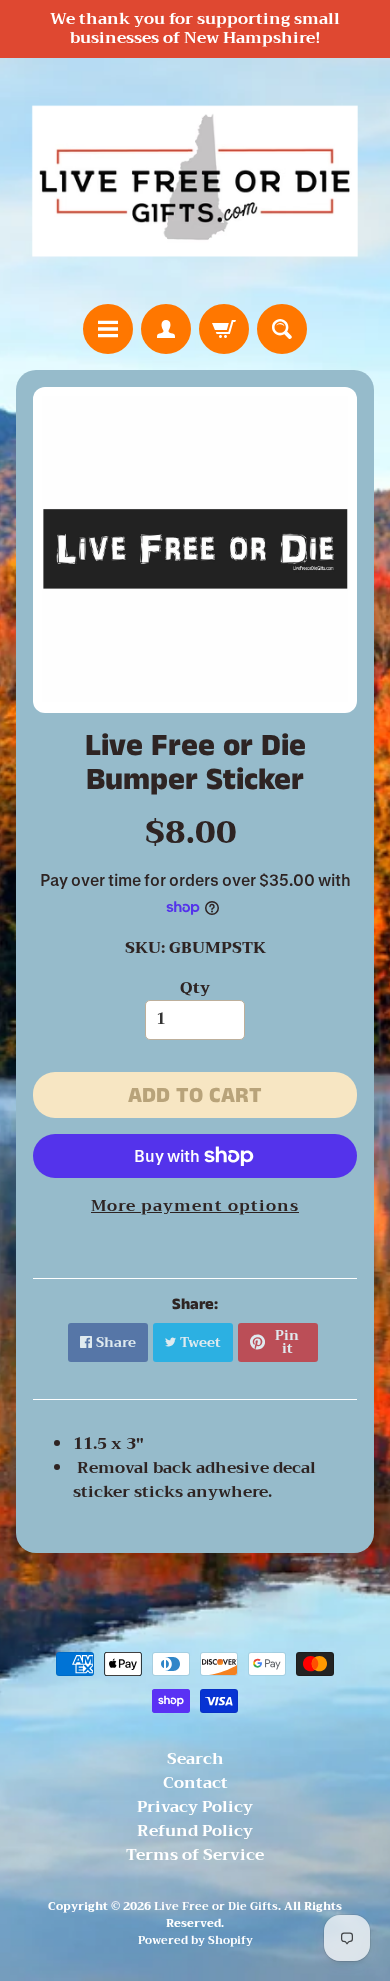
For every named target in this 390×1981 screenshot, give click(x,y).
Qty (195, 988)
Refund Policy (195, 1831)
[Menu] (108, 329)
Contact (195, 1783)
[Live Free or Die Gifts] (195, 181)
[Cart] (224, 329)
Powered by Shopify (195, 1940)
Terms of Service (195, 1855)
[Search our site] (282, 329)
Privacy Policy (195, 1807)
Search (195, 1759)
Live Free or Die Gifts (216, 1906)
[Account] (166, 329)
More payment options (195, 1206)
